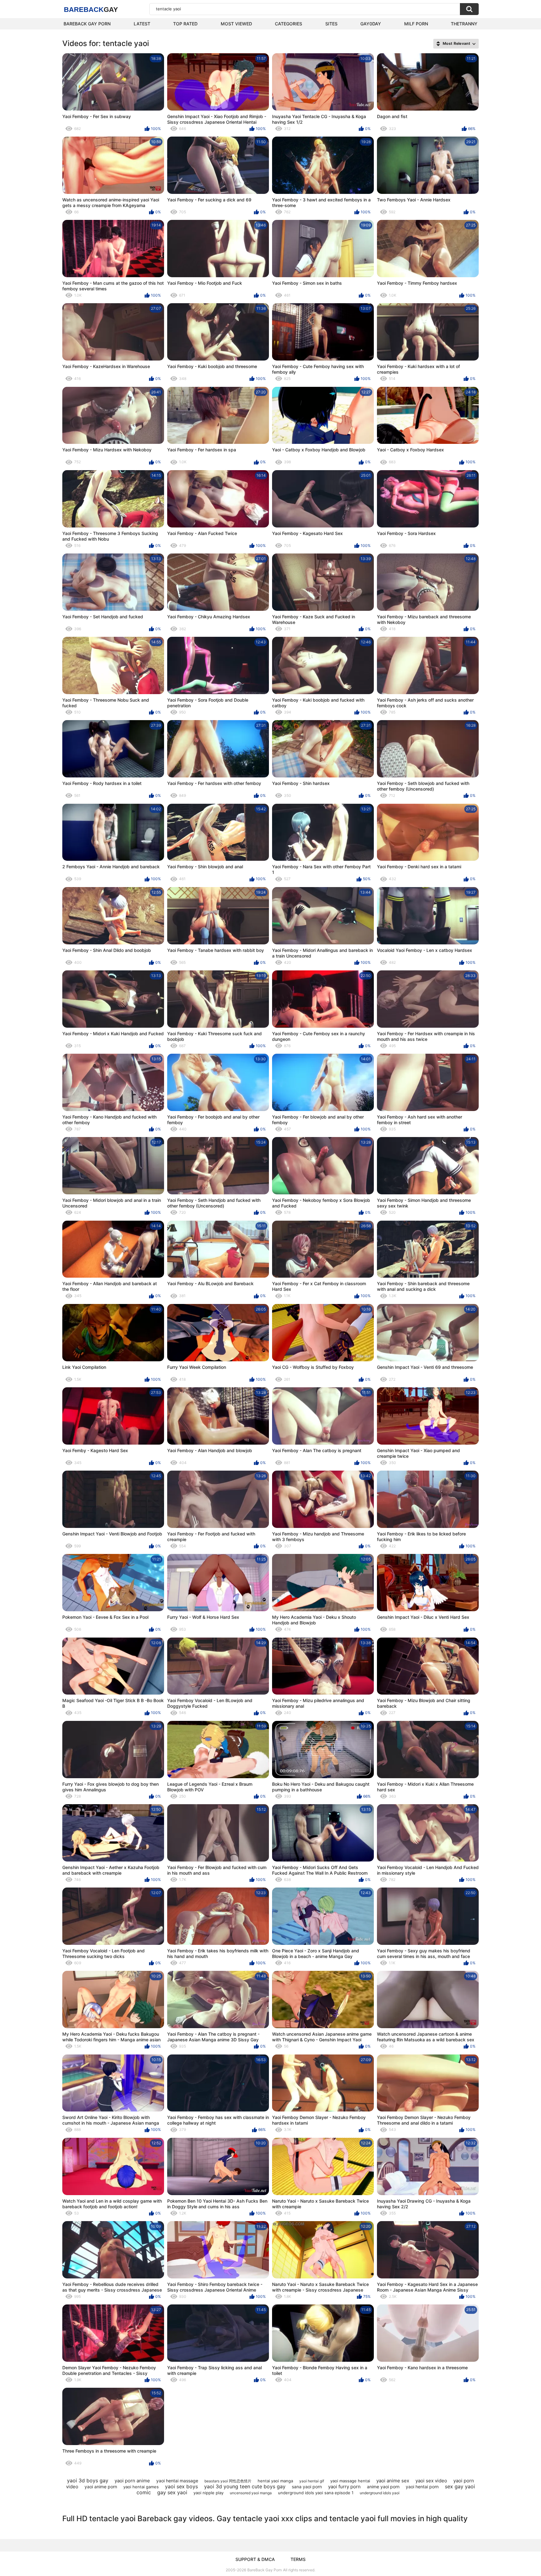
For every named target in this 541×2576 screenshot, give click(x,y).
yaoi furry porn (344, 2487)
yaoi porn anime (132, 2481)
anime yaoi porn (383, 2487)
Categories (289, 24)
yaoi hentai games (141, 2487)
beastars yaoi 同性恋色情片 (228, 2481)
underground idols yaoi (380, 2493)
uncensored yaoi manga (251, 2493)
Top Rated (185, 24)
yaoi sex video (431, 2481)
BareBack (91, 10)
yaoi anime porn (101, 2487)
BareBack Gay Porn (265, 2570)
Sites (331, 24)
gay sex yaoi (172, 2492)
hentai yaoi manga (275, 2481)
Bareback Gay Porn (87, 24)
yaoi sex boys (181, 2486)
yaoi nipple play (209, 2493)
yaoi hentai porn (422, 2487)
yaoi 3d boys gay (88, 2480)
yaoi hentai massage (177, 2481)
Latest (142, 24)
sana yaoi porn (307, 2487)
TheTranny (464, 24)
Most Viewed (236, 24)
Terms (298, 2559)
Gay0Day (371, 24)
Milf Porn (416, 24)
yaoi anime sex (393, 2481)
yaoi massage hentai (350, 2481)
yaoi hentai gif (312, 2481)
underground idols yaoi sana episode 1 (316, 2493)
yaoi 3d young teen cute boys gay (245, 2486)
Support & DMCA (255, 2559)
